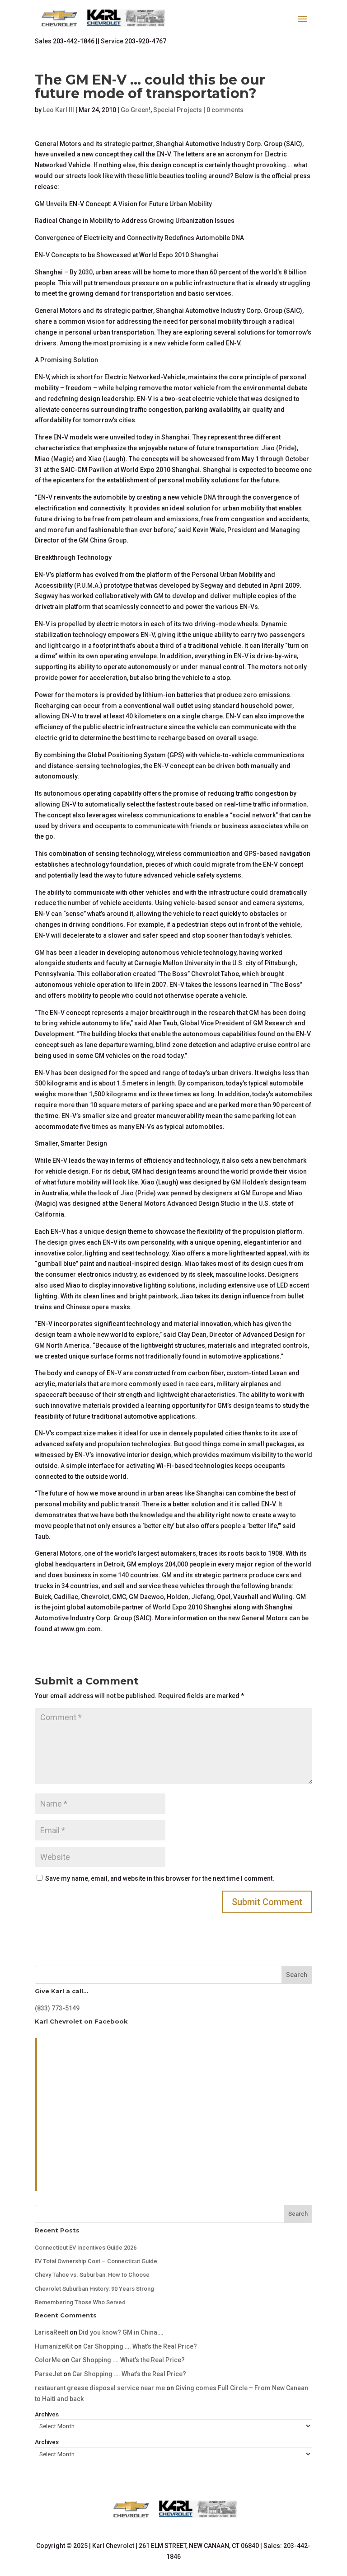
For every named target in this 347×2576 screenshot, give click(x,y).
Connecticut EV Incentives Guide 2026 (86, 2248)
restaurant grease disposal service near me (100, 2388)
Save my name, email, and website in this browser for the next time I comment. (160, 1878)
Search (297, 1975)
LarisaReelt (52, 2332)
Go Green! (136, 110)
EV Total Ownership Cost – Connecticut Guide (96, 2261)
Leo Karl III (59, 110)
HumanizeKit (54, 2346)
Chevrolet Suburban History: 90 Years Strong (94, 2289)
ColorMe (48, 2360)
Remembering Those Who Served (80, 2302)
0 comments (225, 110)
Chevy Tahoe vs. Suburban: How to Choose (92, 2275)
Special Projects (178, 110)
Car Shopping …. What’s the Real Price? (140, 2346)
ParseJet (48, 2374)
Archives (47, 2414)
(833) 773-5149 (57, 2008)
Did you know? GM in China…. (121, 2332)
